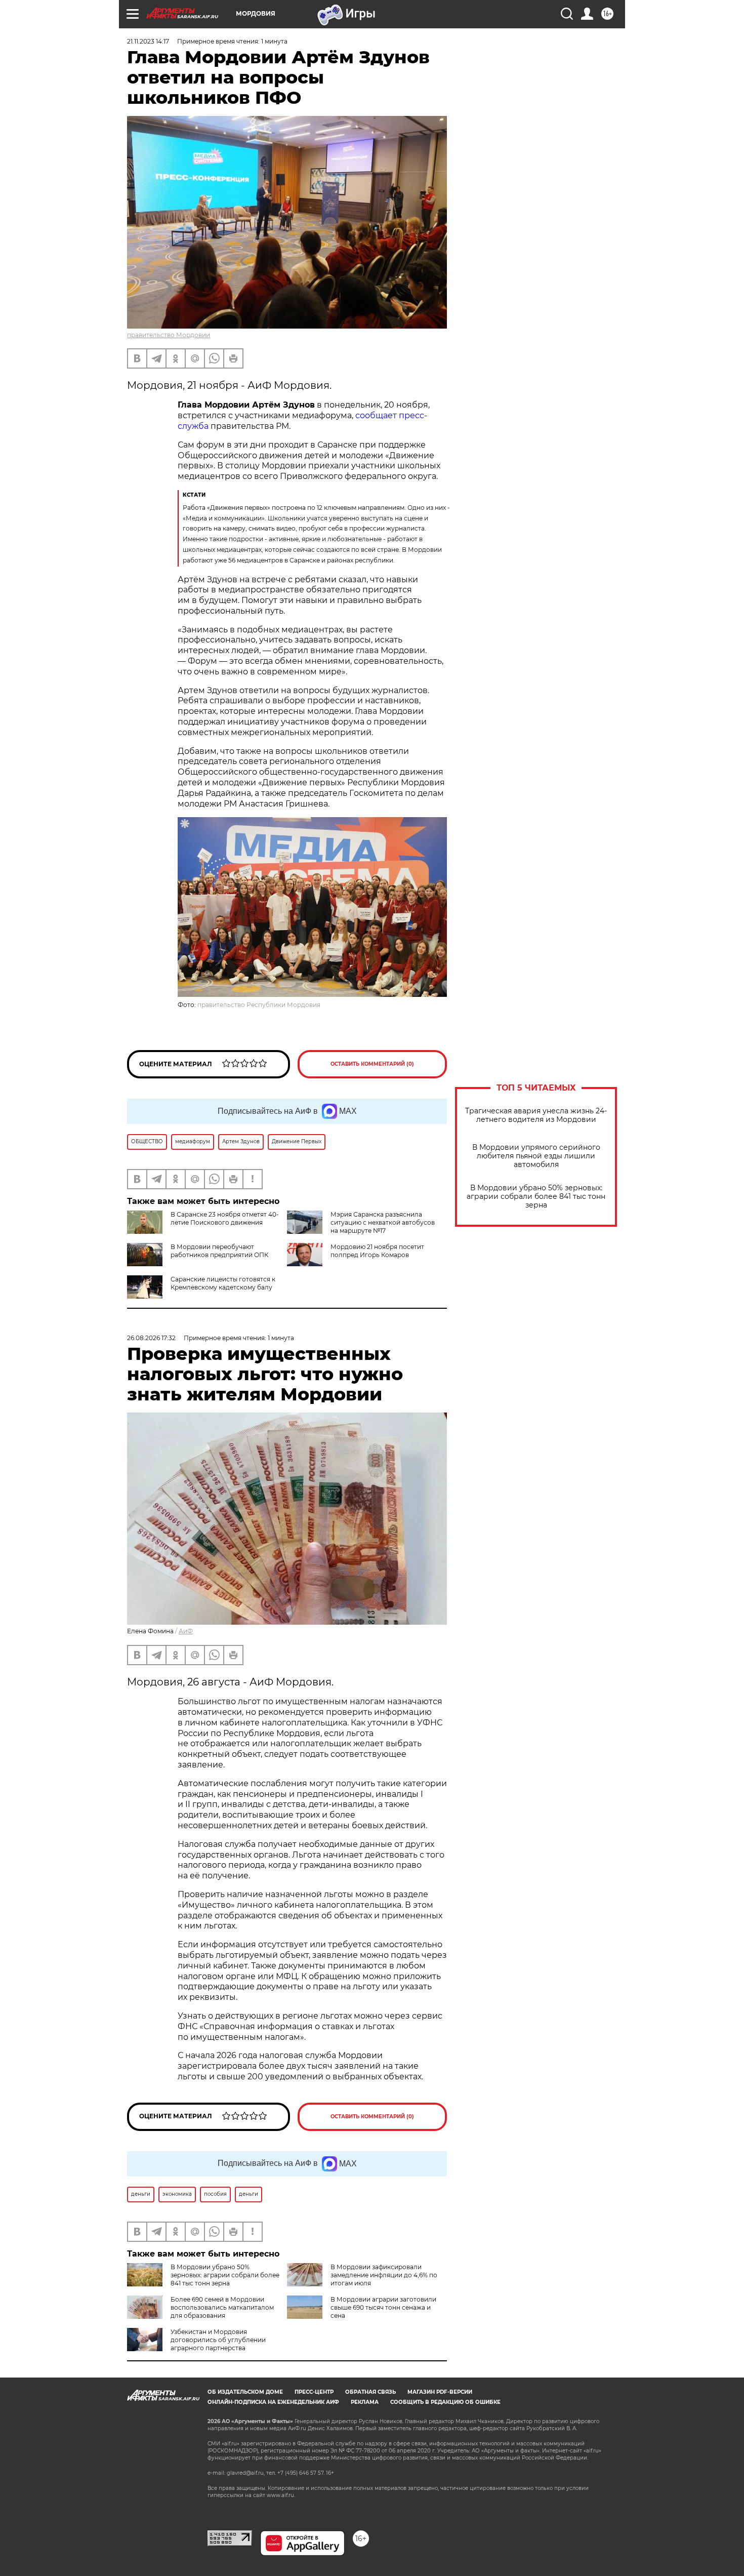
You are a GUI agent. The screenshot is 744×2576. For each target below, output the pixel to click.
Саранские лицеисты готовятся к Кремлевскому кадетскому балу (223, 1283)
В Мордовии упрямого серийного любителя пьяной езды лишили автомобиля (536, 1156)
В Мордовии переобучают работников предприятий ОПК (219, 1251)
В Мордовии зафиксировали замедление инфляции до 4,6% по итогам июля (384, 2275)
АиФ (186, 1631)
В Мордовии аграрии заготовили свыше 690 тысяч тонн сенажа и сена (383, 2307)
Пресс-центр (314, 2392)
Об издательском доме (245, 2392)
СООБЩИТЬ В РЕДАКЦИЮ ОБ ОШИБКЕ (445, 2402)
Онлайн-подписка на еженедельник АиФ (273, 2402)
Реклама (365, 2402)
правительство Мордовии (169, 335)
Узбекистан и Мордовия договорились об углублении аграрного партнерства (218, 2340)
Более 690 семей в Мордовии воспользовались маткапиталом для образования (222, 2307)
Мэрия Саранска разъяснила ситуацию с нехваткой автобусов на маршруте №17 (383, 1222)
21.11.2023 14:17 (148, 41)
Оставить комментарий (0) (372, 1064)
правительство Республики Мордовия (259, 1005)
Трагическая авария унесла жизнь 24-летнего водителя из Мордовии (536, 1115)
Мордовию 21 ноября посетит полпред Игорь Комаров (377, 1251)
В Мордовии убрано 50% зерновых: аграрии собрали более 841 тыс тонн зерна (536, 1197)
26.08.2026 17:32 (151, 1338)
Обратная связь (370, 2392)
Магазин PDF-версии (440, 2392)
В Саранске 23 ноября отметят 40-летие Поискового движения (225, 1218)
